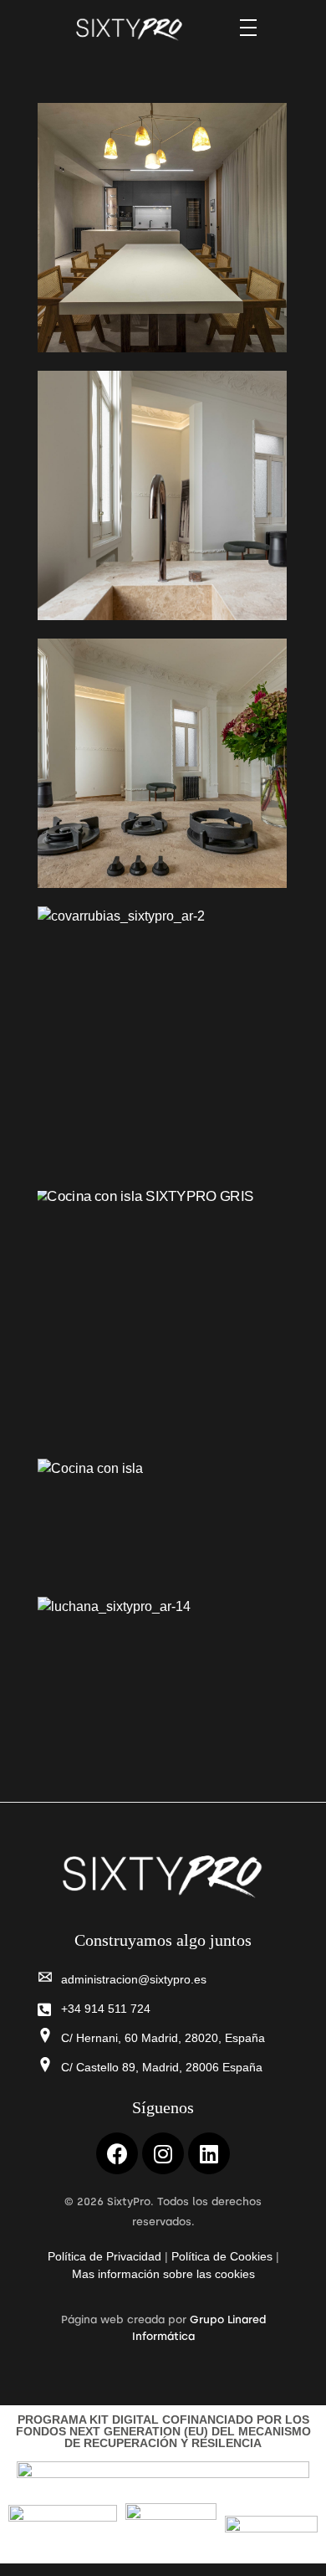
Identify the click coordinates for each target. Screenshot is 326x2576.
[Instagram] (163, 2153)
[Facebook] (117, 2153)
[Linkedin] (209, 2153)
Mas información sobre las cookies (163, 2274)
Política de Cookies (222, 2256)
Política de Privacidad (104, 2256)
